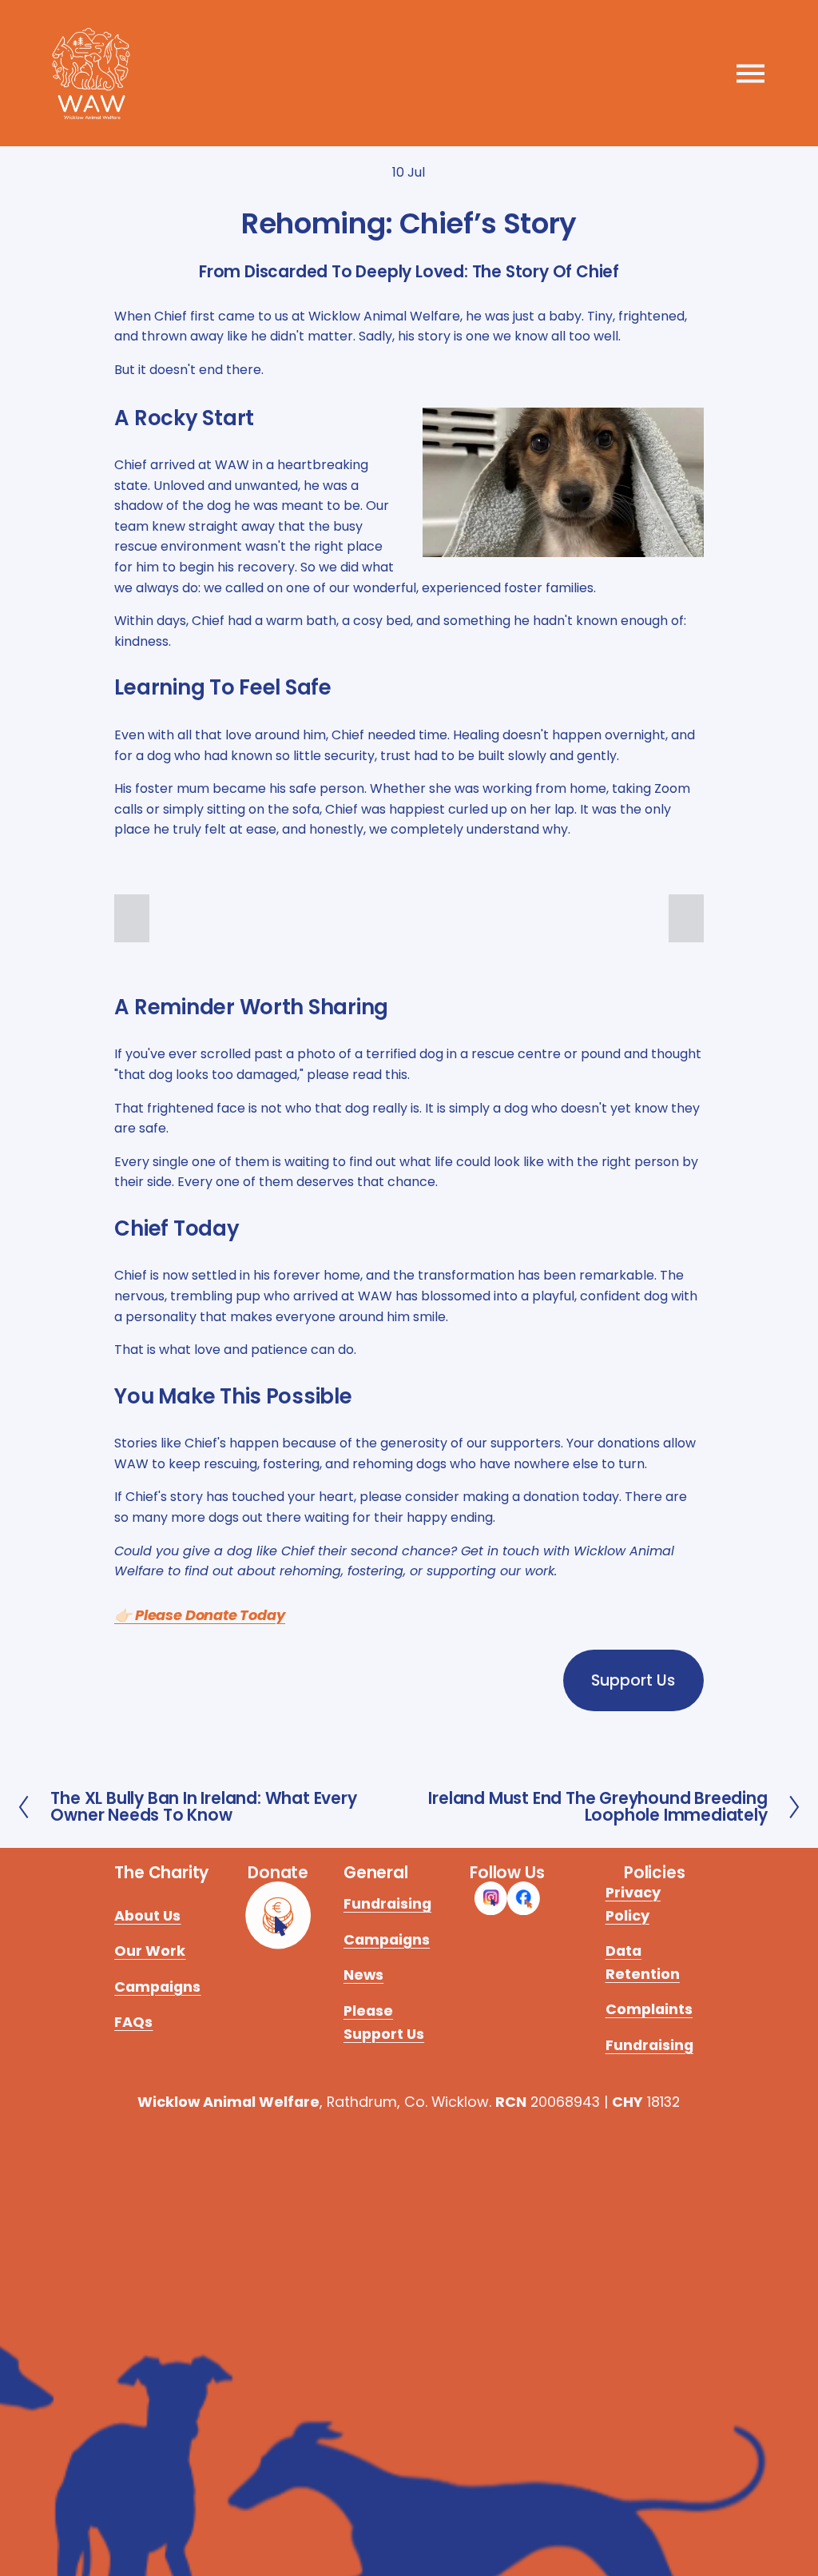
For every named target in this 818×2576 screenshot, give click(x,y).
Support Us (633, 1680)
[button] (132, 918)
